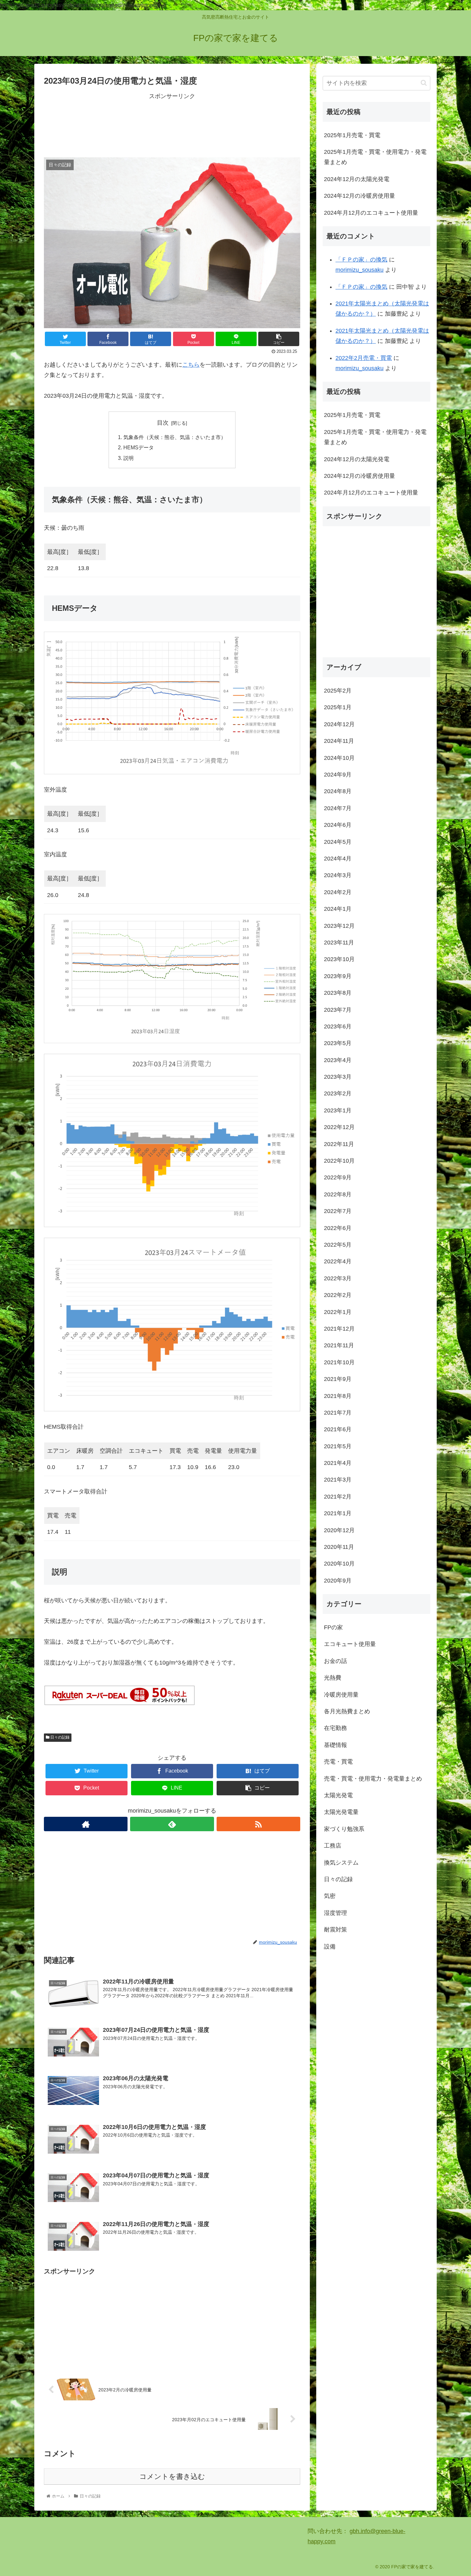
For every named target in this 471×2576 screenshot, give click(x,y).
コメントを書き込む (172, 2476)
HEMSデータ (139, 447)
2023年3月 (338, 1077)
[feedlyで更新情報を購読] (172, 1824)
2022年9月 (338, 1177)
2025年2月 (338, 691)
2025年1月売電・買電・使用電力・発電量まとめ (375, 157)
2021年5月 (338, 1446)
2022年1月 (338, 1312)
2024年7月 (338, 808)
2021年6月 (338, 1429)
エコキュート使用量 (350, 1644)
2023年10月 (339, 959)
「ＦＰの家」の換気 (361, 260)
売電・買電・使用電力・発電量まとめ (373, 1778)
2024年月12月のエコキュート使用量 (371, 213)
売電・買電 (338, 1762)
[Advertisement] (172, 124)
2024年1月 (338, 909)
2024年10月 (339, 758)
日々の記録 (59, 1737)
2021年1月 (338, 1513)
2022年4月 (338, 1261)
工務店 (333, 1846)
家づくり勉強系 (344, 1829)
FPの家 (333, 1627)
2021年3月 (338, 1480)
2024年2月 (338, 892)
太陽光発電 (338, 1795)
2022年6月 (338, 1228)
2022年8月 (338, 1194)
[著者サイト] (86, 1824)
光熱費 (333, 1678)
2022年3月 (338, 1278)
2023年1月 (338, 1110)
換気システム (341, 1862)
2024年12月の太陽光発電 (357, 179)
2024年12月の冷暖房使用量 (359, 196)
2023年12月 (339, 926)
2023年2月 (338, 1093)
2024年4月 (338, 859)
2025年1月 (338, 707)
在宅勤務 (335, 1728)
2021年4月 (338, 1463)
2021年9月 (338, 1379)
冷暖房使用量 (341, 1694)
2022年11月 (339, 1144)
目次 (163, 423)
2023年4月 (338, 1060)
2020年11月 (339, 1547)
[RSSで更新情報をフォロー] (258, 1824)
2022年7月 (338, 1211)
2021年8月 (338, 1396)
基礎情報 (335, 1745)
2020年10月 (339, 1564)
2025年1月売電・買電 (352, 135)
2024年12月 (339, 724)
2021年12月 (339, 1329)
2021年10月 (339, 1362)
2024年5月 (338, 842)
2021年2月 (338, 1496)
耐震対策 (335, 1930)
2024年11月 (339, 741)
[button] (424, 83)
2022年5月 (338, 1245)
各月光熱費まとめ (347, 1711)
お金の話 (335, 1661)
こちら (191, 365)
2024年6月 (338, 825)
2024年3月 (338, 875)
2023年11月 (339, 943)
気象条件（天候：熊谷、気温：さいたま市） (175, 437)
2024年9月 (338, 775)
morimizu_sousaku (359, 270)
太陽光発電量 (341, 1812)
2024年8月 (338, 791)
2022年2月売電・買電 (364, 358)
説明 (128, 458)
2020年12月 (339, 1530)
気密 (330, 1896)
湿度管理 (335, 1913)
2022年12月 (339, 1127)
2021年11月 (339, 1345)
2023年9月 (338, 976)
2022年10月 (339, 1161)
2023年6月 (338, 1026)
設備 (330, 1946)
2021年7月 (338, 1412)
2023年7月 (338, 1010)
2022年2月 (338, 1295)
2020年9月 (338, 1580)
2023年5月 (338, 1043)
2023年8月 (338, 993)
